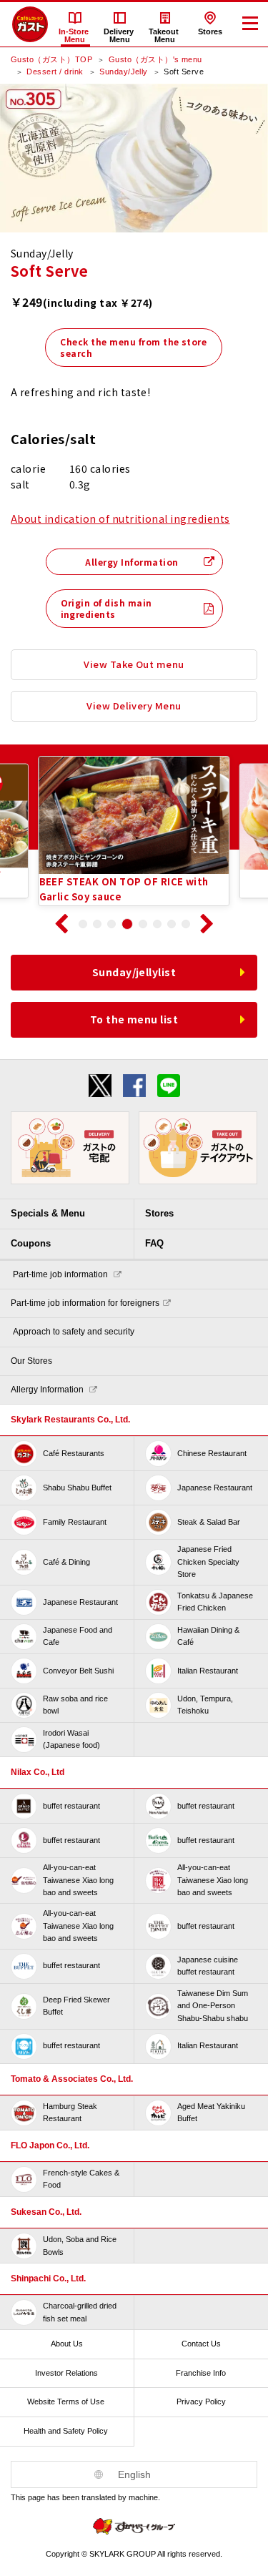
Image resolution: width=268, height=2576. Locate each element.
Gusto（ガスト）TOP (51, 59)
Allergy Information (131, 562)
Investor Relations (66, 2373)
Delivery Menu (120, 35)
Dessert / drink (55, 72)
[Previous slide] (61, 924)
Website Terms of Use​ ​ (67, 2402)
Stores (210, 31)
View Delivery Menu (134, 706)
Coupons (31, 1243)
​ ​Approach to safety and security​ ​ (74, 1332)
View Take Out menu (134, 664)
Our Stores (31, 1361)
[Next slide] (207, 924)
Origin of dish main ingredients (106, 608)
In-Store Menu (75, 35)
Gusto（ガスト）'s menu (155, 59)
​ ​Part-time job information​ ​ (60, 1274)
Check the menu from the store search (133, 347)
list (134, 972)
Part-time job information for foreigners (85, 1303)
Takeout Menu (165, 35)
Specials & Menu (48, 1213)
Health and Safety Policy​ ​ (67, 2431)
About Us (67, 2344)
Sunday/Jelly (124, 72)
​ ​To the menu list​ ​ (134, 1019)
